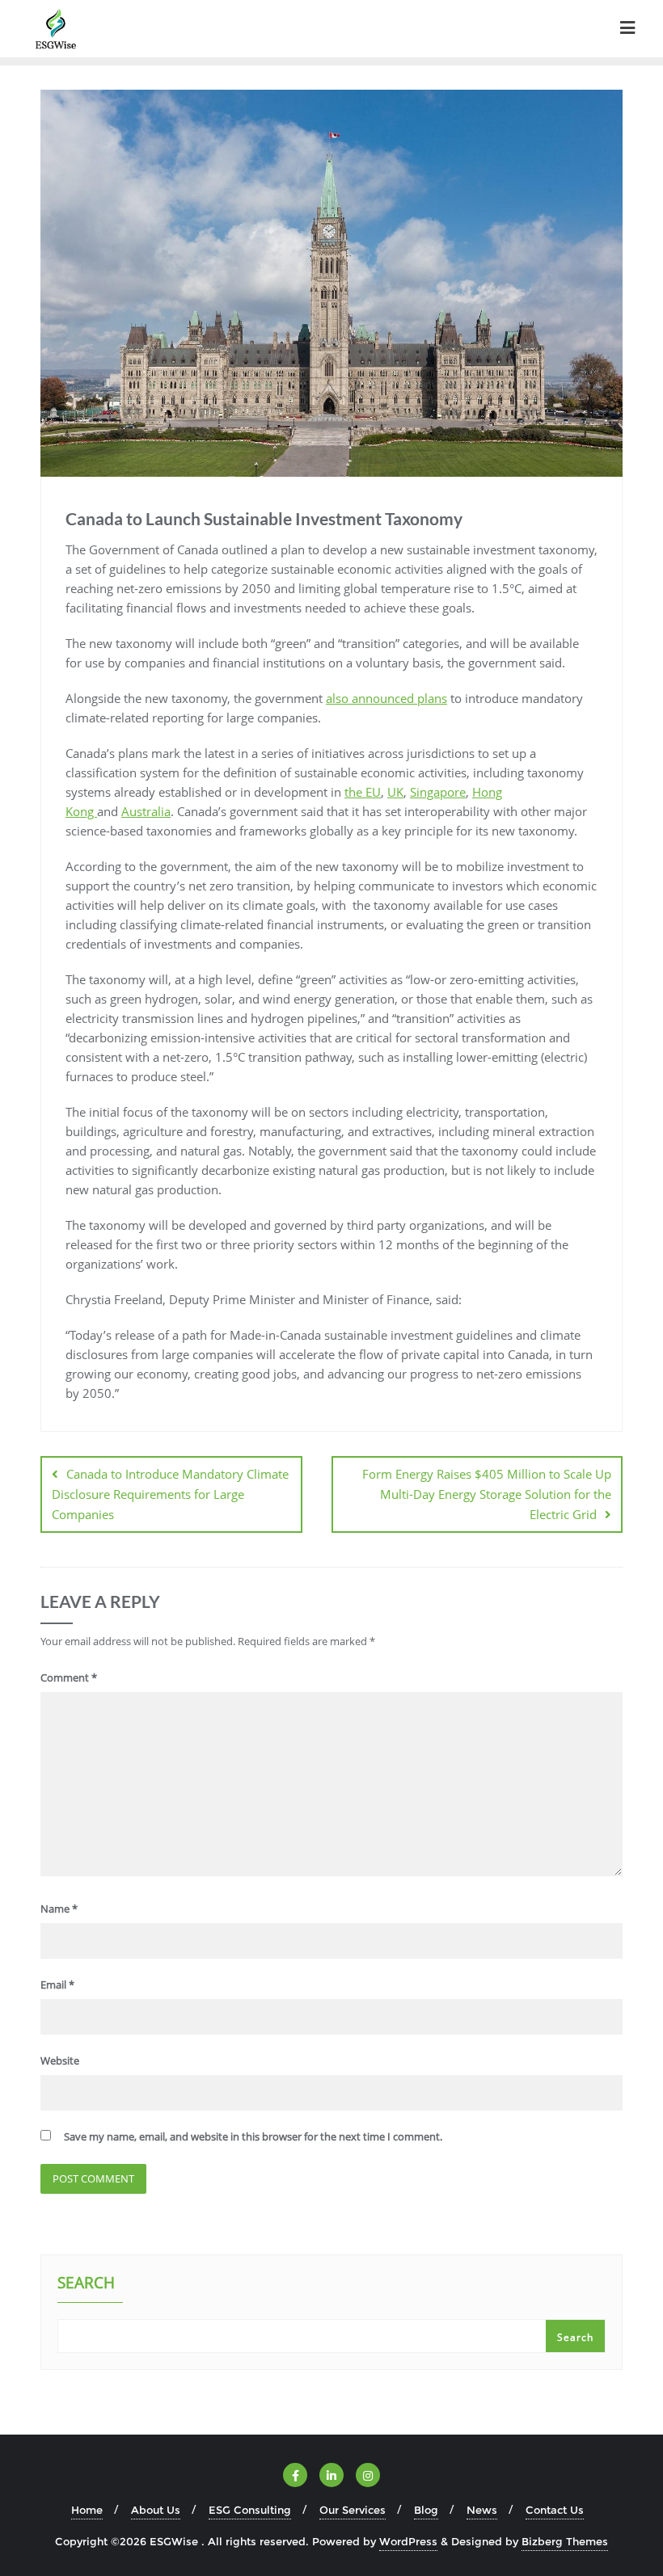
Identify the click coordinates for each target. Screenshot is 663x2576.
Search (86, 2284)
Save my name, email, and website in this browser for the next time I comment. (253, 2136)
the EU (363, 792)
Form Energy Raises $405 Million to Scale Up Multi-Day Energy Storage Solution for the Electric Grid (487, 1494)
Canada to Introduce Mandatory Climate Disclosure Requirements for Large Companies (170, 1494)
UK (395, 792)
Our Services (353, 2510)
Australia (146, 811)
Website (60, 2060)
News (482, 2510)
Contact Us (555, 2510)
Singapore (438, 792)
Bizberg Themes (565, 2541)
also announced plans (386, 698)
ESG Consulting (250, 2510)
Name (59, 1909)
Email (57, 1985)
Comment (69, 1677)
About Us (156, 2510)
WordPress (408, 2541)
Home (87, 2510)
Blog (426, 2510)
